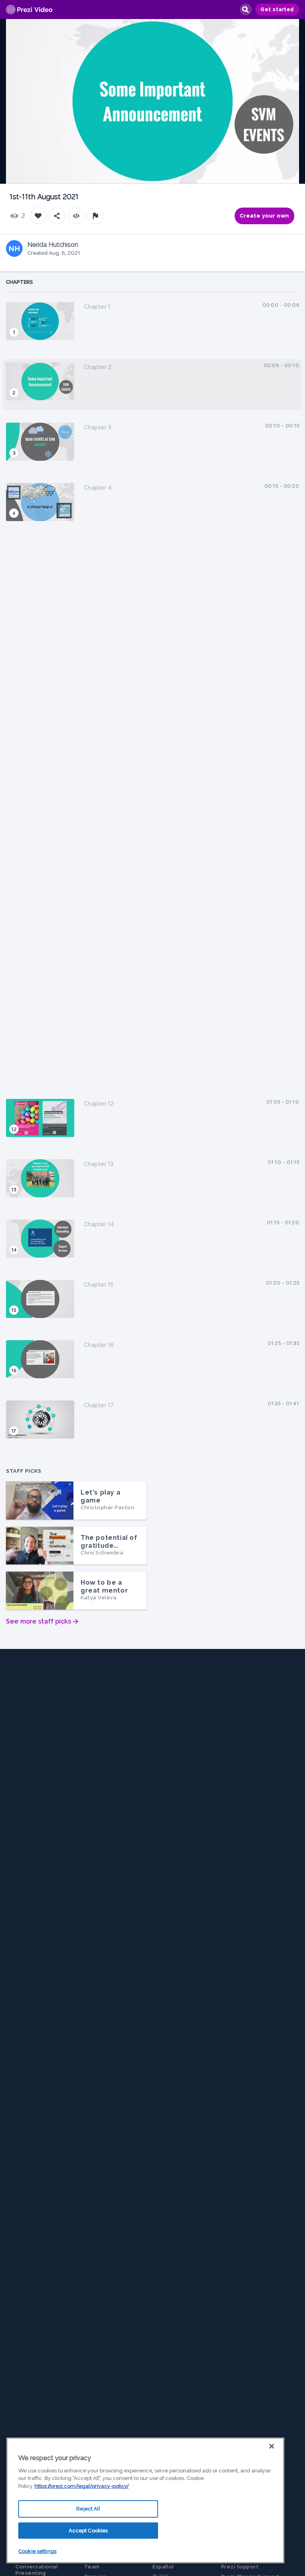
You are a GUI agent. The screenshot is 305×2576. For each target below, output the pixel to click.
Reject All (88, 2509)
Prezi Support (240, 2567)
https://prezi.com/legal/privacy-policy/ (82, 2486)
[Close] (272, 2446)
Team (92, 2567)
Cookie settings (37, 2551)
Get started (277, 10)
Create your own (264, 216)
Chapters (19, 282)
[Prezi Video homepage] (29, 10)
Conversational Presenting (37, 2570)
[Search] (245, 10)
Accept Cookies (88, 2531)
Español (163, 2567)
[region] (145, 2500)
